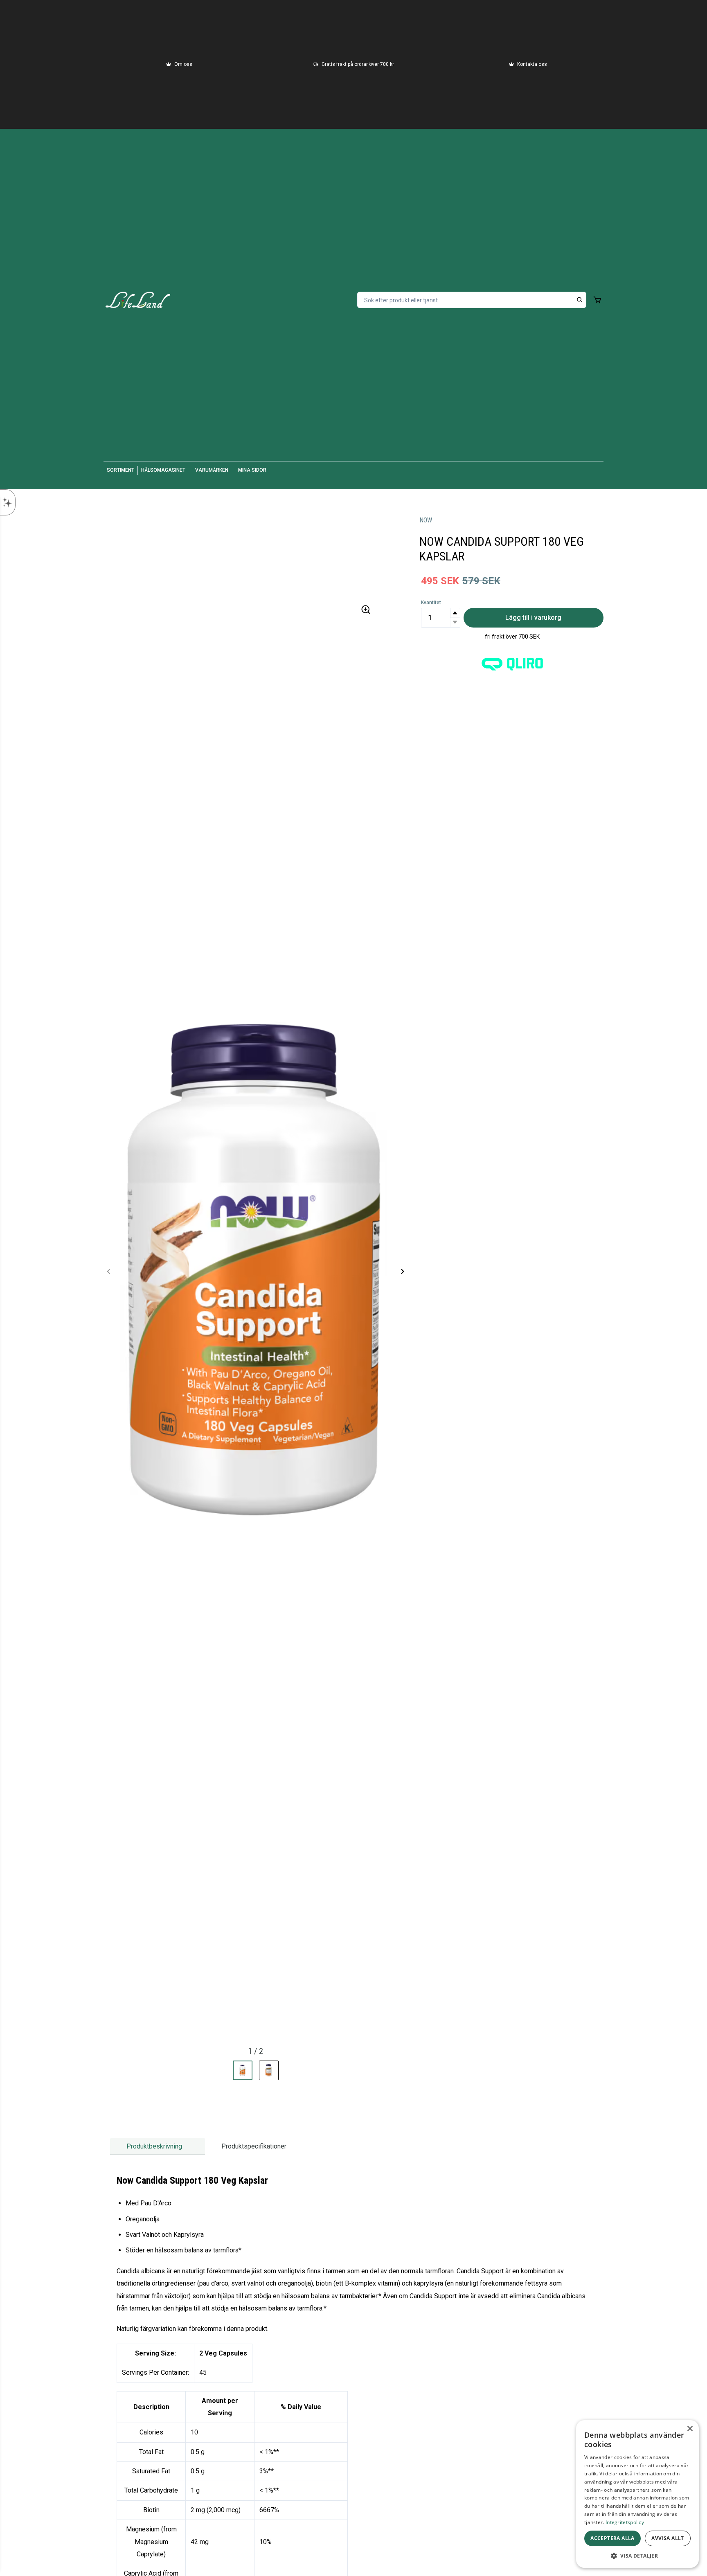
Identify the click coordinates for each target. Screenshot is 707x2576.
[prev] (109, 1271)
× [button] (690, 2429)
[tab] (158, 2147)
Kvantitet (431, 603)
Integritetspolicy (625, 2522)
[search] (580, 300)
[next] (402, 1271)
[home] (138, 300)
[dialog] (637, 2494)
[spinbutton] (441, 618)
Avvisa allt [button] (668, 2538)
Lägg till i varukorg (533, 618)
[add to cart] (597, 300)
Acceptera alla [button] (612, 2538)
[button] (455, 613)
